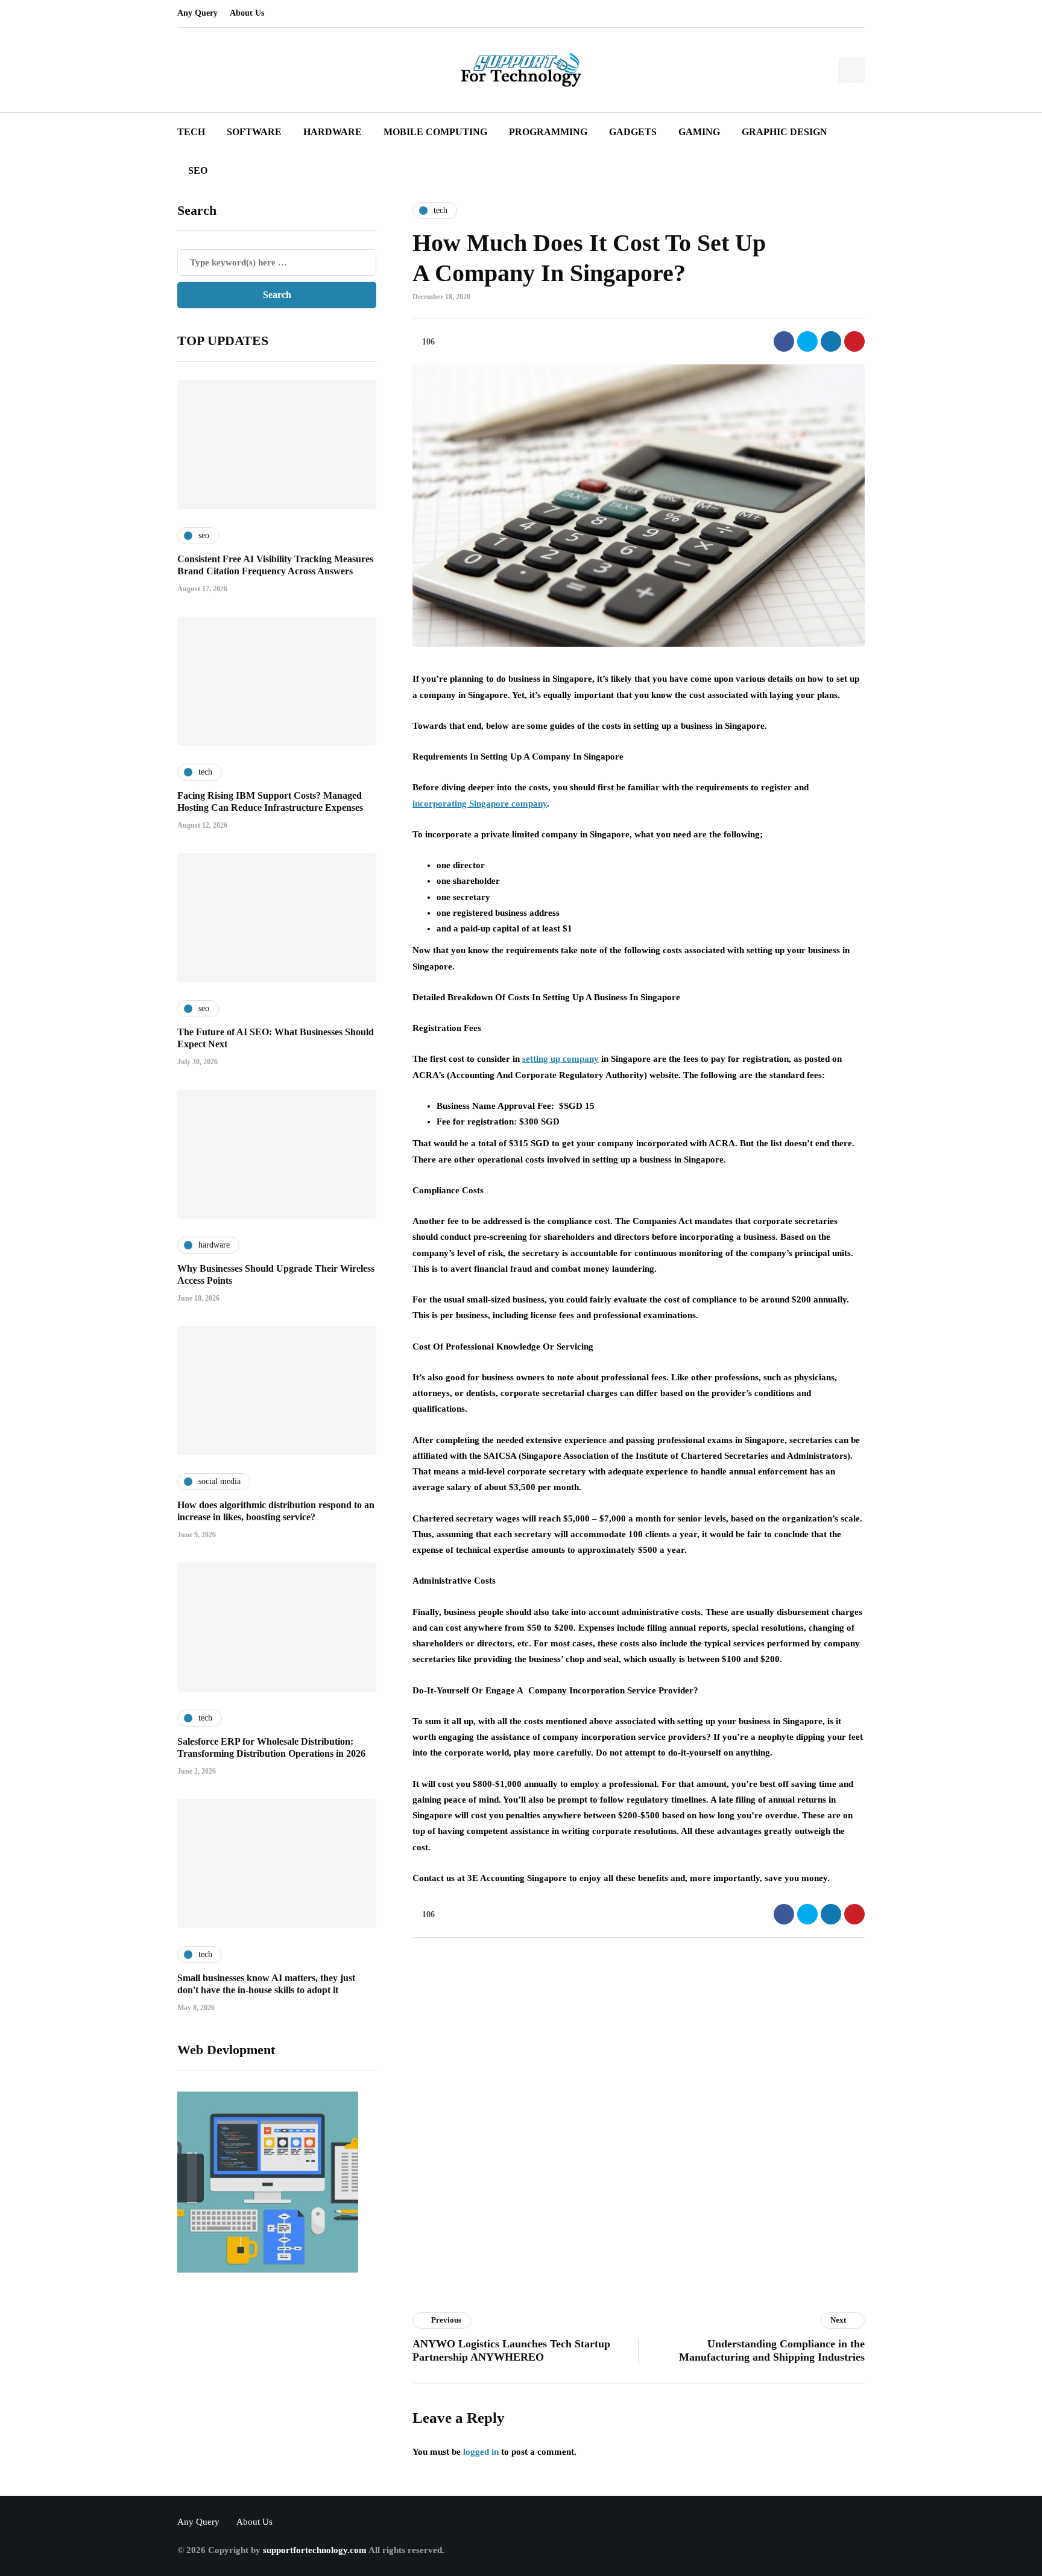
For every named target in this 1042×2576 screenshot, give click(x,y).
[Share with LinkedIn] (831, 341)
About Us (247, 13)
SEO (198, 170)
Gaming (699, 132)
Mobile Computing (435, 132)
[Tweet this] (807, 341)
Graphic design (785, 132)
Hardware (333, 132)
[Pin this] (854, 341)
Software (254, 132)
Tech (191, 132)
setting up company (560, 1059)
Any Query (197, 13)
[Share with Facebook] (784, 341)
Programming (548, 132)
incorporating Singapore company (480, 804)
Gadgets (633, 132)
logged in (481, 2452)
